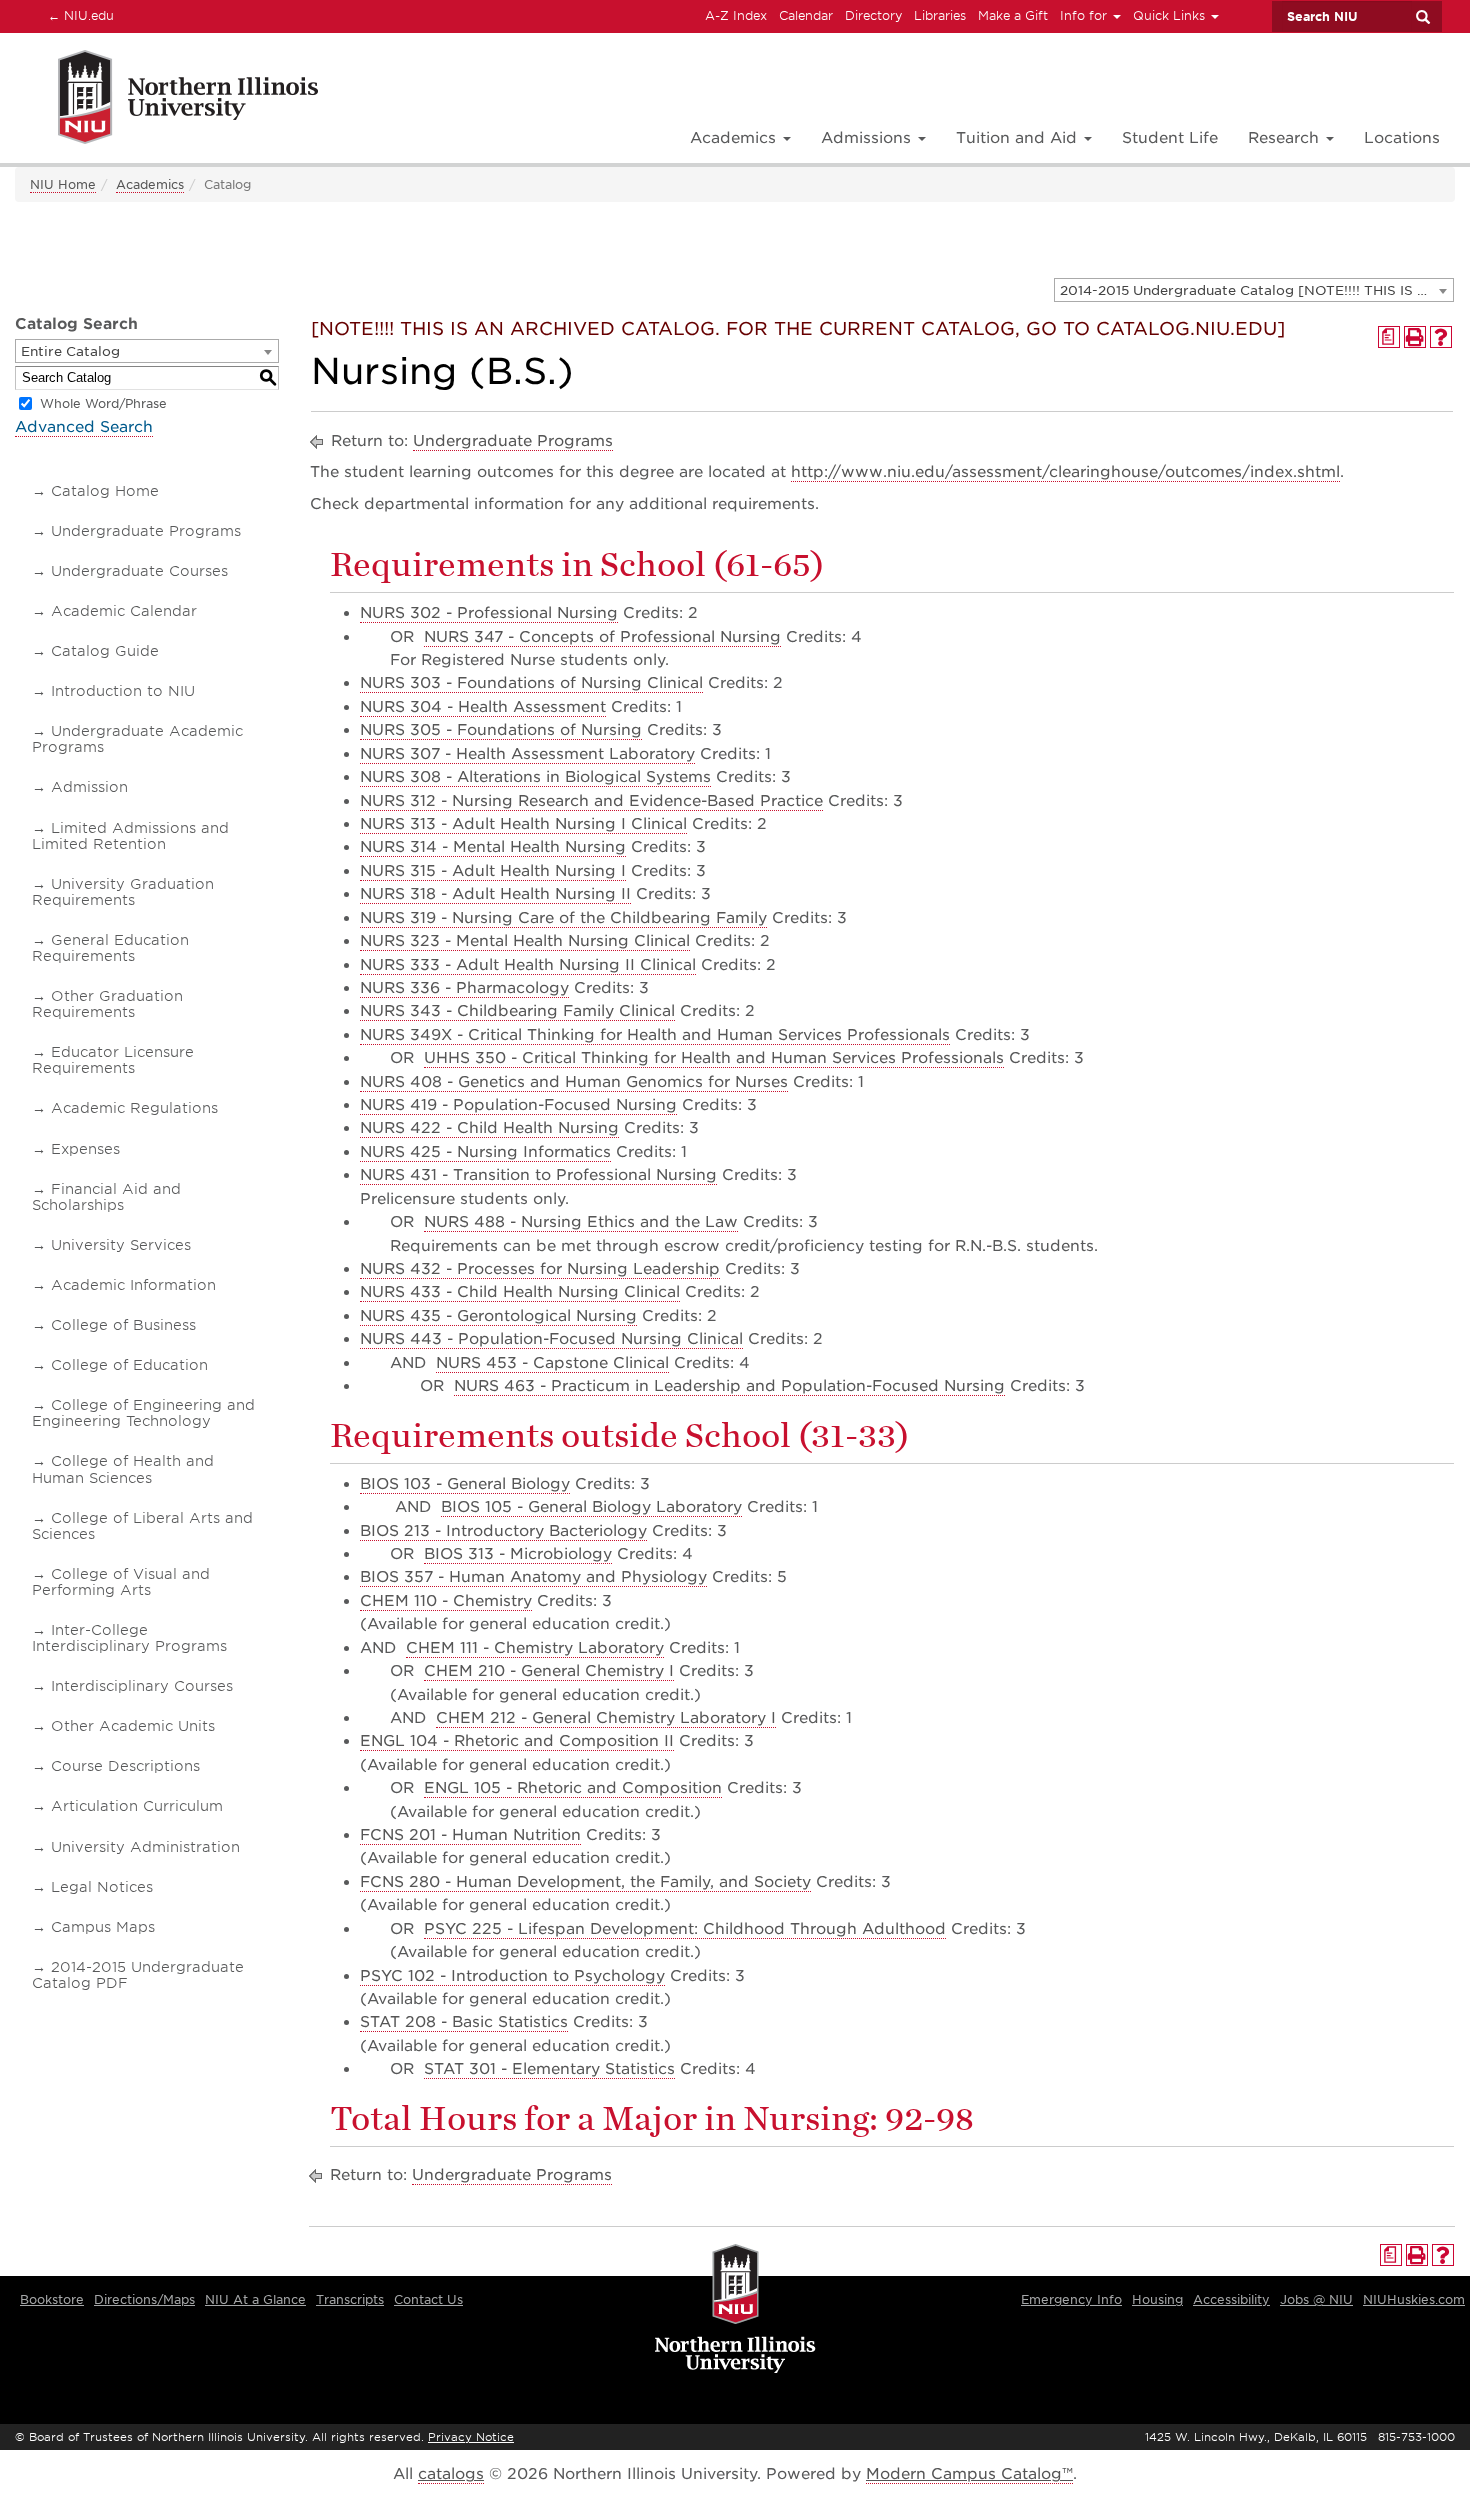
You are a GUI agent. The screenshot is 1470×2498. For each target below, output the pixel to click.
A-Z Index (736, 15)
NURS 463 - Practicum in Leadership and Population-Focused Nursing (729, 1386)
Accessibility (1231, 2299)
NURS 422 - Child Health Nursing (489, 1128)
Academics (150, 184)
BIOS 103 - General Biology (465, 1484)
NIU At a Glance (255, 2299)
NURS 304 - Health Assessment (483, 707)
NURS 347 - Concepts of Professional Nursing (602, 637)
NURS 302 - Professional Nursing (489, 613)
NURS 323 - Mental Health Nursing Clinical (525, 941)
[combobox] (1254, 290)
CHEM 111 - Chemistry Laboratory (535, 1648)
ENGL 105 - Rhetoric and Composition (573, 1788)
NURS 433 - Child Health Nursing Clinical (520, 1292)
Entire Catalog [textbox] (70, 351)
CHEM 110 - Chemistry (446, 1601)
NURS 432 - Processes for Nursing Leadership (540, 1269)
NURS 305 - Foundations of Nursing (501, 730)
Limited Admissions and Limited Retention (130, 836)
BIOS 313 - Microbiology (518, 1554)
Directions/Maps (144, 2299)
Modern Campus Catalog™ (969, 2474)
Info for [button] (1085, 15)
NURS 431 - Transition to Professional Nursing (538, 1175)
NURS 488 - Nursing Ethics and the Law (581, 1222)
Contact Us (428, 2299)
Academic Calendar (124, 611)
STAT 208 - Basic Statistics (464, 2022)
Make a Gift (1013, 15)
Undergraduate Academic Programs (137, 739)
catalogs (451, 2474)
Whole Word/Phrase (103, 403)
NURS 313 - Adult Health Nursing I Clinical (523, 824)
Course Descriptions (125, 1766)
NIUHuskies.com (1414, 2299)
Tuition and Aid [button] (1019, 138)
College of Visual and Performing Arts (121, 1582)
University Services (121, 1245)
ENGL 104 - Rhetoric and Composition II (517, 1741)
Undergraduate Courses (139, 571)
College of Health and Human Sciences (123, 1469)
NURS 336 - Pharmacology (464, 988)
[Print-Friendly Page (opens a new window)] (1415, 337)
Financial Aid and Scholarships (106, 1197)
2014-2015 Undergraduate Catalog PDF (138, 1975)
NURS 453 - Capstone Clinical (552, 1363)
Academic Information (133, 1285)
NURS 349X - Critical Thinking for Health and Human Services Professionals (655, 1035)
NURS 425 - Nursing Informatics (485, 1152)
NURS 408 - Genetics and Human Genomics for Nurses (574, 1082)
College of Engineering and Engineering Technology (143, 1413)
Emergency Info (1071, 2299)
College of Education (129, 1365)
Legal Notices (102, 1887)
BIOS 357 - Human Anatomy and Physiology (533, 1577)
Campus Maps (103, 1927)
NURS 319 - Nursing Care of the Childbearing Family (563, 918)
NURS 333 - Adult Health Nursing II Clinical (528, 965)
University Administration (145, 1847)
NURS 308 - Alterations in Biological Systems (535, 777)
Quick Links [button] (1171, 15)
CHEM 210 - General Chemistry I (549, 1671)
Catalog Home (105, 491)
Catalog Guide (105, 651)
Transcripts (350, 2299)
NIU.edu (78, 15)
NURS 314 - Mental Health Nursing (493, 847)
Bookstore (52, 2299)
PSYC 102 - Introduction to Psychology (512, 1976)
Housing (1157, 2299)
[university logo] (735, 2310)
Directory (873, 15)
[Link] (166, 100)
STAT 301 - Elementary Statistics (549, 2069)
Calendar (806, 15)
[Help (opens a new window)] (1441, 337)
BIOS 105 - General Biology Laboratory (591, 1507)
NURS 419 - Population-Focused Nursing (518, 1105)
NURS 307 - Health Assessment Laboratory (527, 754)
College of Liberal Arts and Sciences (142, 1526)
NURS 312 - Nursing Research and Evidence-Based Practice (591, 801)
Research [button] (1286, 138)
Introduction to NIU (123, 691)
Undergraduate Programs (146, 531)
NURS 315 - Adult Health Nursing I (493, 871)
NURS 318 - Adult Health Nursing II (495, 894)
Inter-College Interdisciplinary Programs (129, 1638)
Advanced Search (84, 427)
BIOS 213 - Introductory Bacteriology (503, 1531)
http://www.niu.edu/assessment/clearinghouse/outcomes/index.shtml (1065, 472)
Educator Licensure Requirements (113, 1060)
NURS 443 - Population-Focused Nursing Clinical (551, 1339)
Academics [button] (735, 138)
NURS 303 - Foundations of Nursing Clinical (531, 683)
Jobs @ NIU (1316, 2299)
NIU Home (63, 184)
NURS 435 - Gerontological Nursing (498, 1316)
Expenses (85, 1149)
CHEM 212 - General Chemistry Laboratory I (606, 1718)
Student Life (1170, 138)
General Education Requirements (110, 948)
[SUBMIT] (1422, 17)
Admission (89, 787)
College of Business (123, 1325)
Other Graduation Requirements (107, 1004)
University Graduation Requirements (123, 892)
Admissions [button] (868, 138)
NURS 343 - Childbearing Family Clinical (517, 1011)
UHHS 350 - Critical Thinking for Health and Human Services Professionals (714, 1058)
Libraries (940, 15)
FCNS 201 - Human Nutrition (470, 1835)
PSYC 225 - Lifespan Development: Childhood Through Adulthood (685, 1929)
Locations (1402, 138)
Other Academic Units (133, 1726)
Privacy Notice (471, 2437)
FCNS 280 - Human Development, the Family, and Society (585, 1882)
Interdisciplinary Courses (142, 1686)
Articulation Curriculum (137, 1806)
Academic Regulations (134, 1108)
